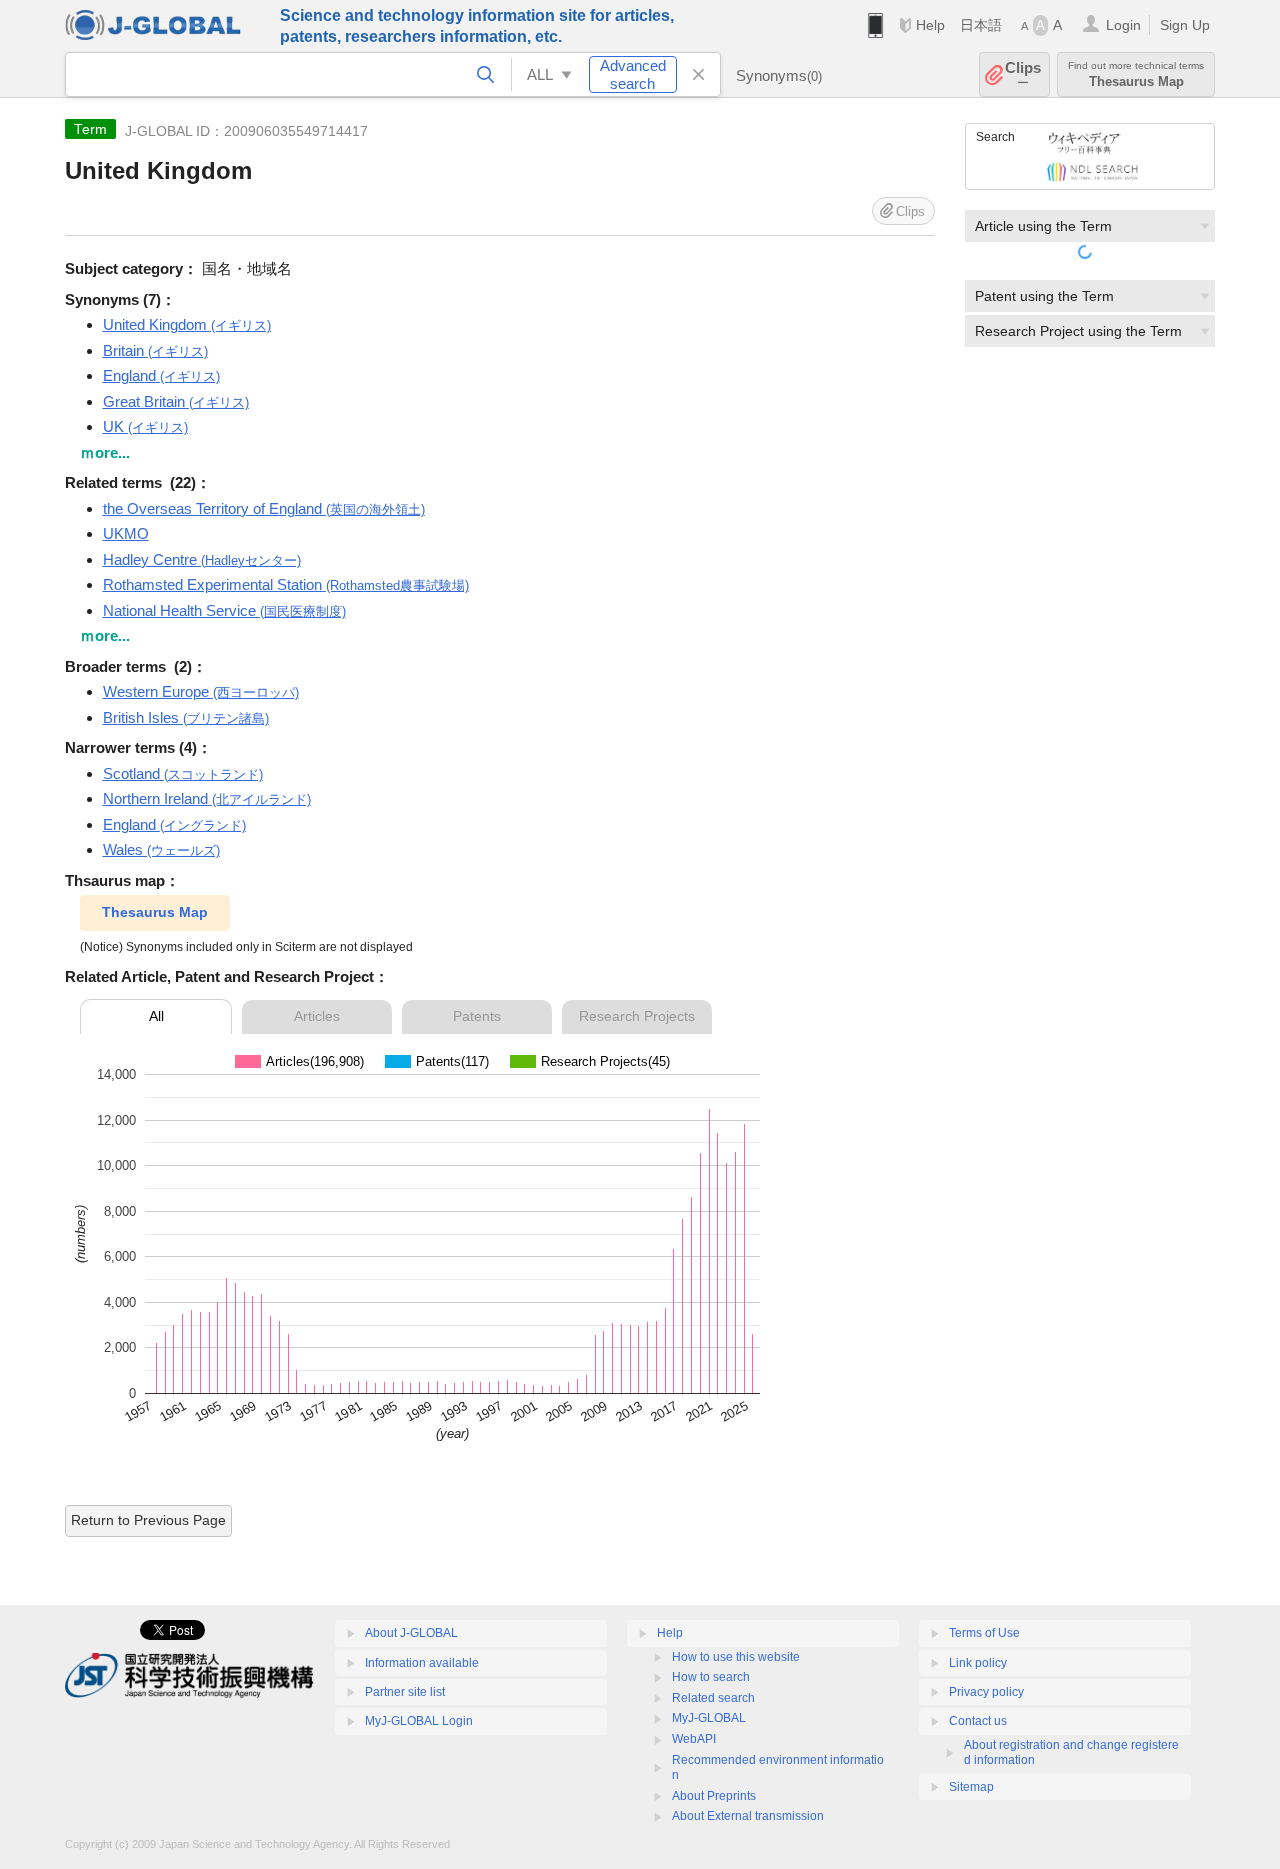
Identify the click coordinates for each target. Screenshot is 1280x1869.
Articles (317, 1016)
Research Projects (637, 1016)
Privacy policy (986, 1692)
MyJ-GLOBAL (709, 1718)
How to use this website (736, 1657)
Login (1123, 25)
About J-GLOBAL (411, 1633)
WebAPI (694, 1739)
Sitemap (971, 1787)
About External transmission (748, 1816)
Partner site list (405, 1692)
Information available (422, 1663)
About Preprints (714, 1796)
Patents (477, 1016)
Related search (713, 1698)
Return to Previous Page (148, 1520)
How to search (711, 1677)
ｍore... (105, 452)
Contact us (978, 1721)
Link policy (978, 1663)
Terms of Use (984, 1633)
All (156, 1016)
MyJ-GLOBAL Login (419, 1721)
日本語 (981, 25)
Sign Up (1185, 25)
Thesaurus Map (155, 912)
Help (930, 25)
